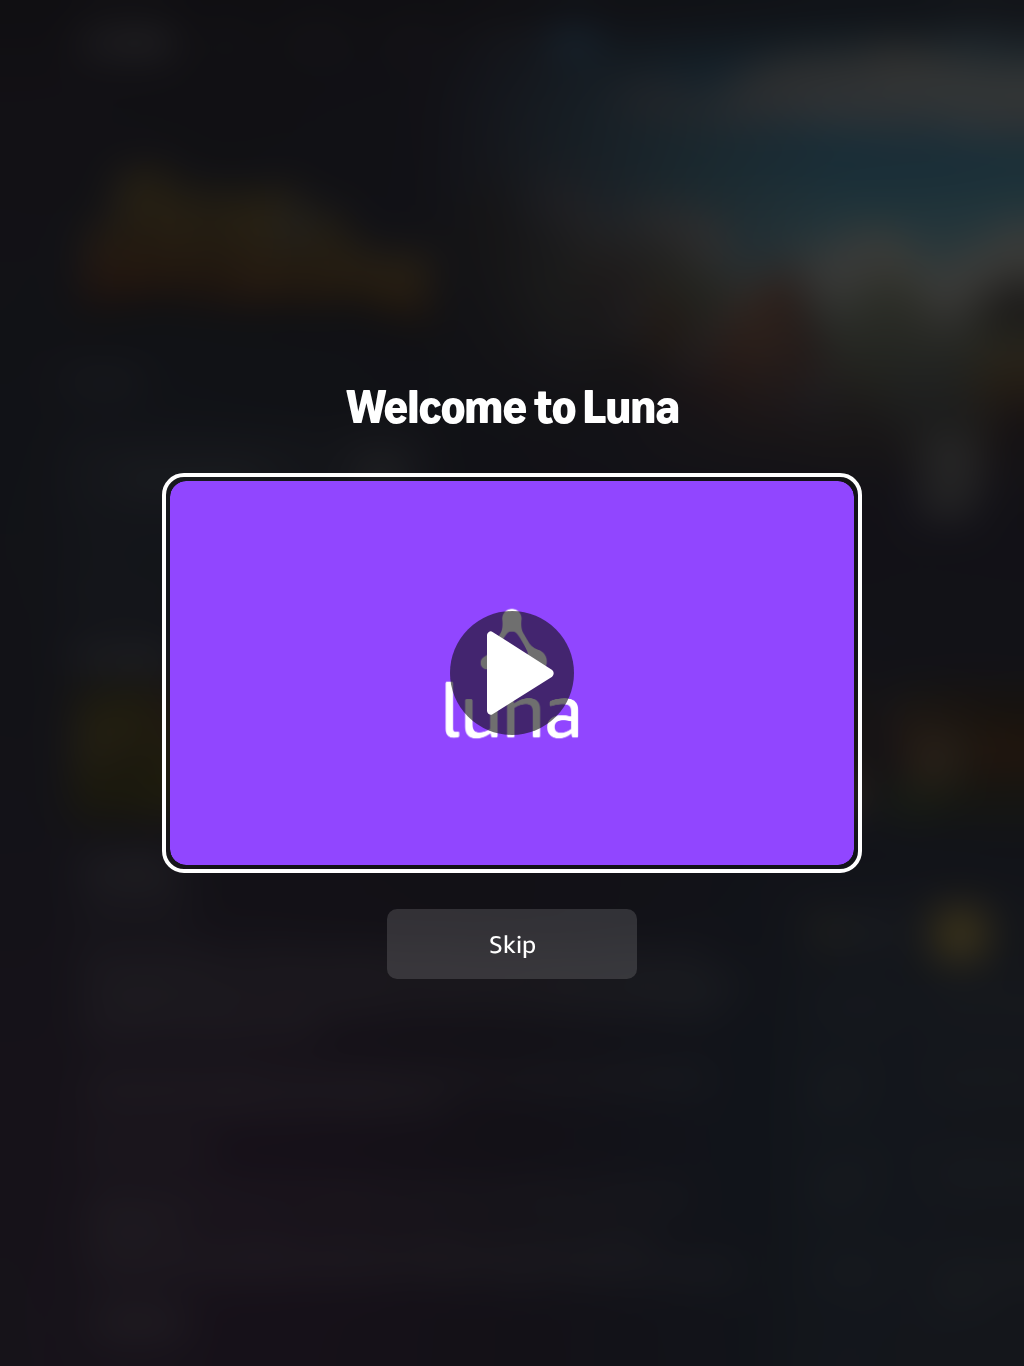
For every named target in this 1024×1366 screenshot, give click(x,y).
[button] (512, 672)
